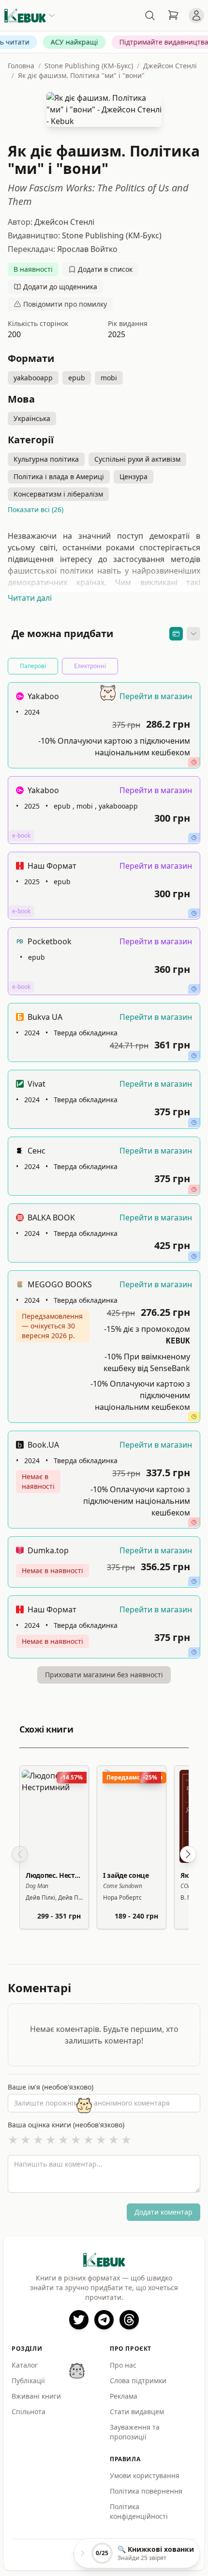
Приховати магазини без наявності (104, 1675)
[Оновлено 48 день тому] (194, 762)
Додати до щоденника (60, 287)
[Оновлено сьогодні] (194, 989)
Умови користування (145, 2475)
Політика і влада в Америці (59, 476)
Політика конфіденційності (139, 2511)
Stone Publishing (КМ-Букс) (89, 66)
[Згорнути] (193, 634)
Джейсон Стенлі (170, 66)
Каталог (25, 2365)
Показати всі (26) (36, 509)
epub (77, 378)
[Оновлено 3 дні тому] (194, 1417)
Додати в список (105, 269)
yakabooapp (33, 378)
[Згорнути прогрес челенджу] (83, 2553)
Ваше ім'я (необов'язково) (51, 2087)
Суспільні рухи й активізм (137, 459)
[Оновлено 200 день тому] (194, 1189)
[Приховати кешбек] (176, 634)
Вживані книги (36, 2396)
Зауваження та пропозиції (135, 2432)
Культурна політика (46, 459)
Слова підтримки (138, 2381)
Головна (21, 66)
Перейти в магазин (156, 696)
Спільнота (29, 2412)
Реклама (124, 2396)
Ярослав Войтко (87, 249)
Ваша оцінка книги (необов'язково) (66, 2125)
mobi (109, 378)
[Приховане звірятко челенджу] (77, 2371)
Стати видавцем (137, 2412)
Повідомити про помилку (65, 304)
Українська (32, 418)
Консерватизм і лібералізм (58, 494)
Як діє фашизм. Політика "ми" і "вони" (81, 75)
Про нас (123, 2365)
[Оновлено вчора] (194, 838)
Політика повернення (146, 2491)
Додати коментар (163, 2212)
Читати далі (30, 598)
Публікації (28, 2381)
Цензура (134, 476)
